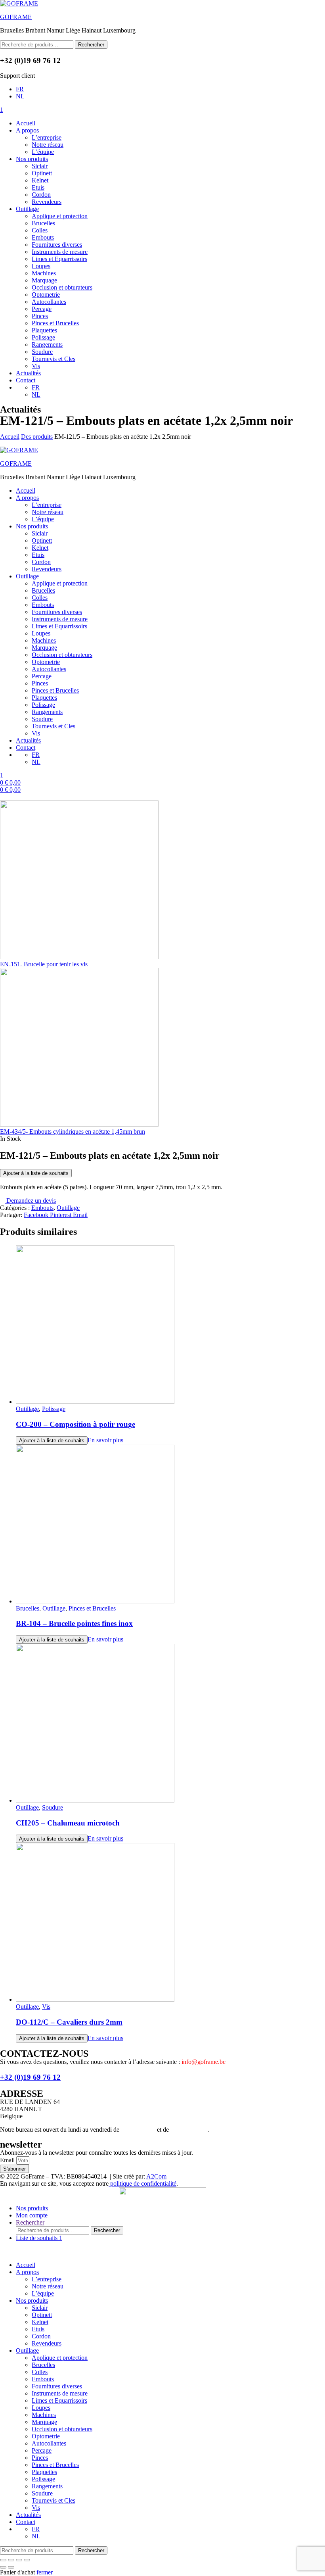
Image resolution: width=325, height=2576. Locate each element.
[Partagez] (19, 2560)
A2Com (156, 2176)
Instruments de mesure (60, 252)
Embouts (43, 237)
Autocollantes (49, 302)
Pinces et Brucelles (55, 323)
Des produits (37, 437)
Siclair (40, 166)
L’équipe (43, 152)
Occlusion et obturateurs (62, 287)
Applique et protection (60, 216)
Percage (42, 309)
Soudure (42, 352)
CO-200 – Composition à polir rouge (76, 1424)
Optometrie (46, 295)
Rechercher (91, 45)
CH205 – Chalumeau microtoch (68, 1823)
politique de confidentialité (142, 2183)
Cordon (41, 195)
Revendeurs (47, 202)
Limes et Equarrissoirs (59, 259)
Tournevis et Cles (54, 359)
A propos (27, 130)
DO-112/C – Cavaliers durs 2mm (69, 2022)
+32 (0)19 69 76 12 (30, 2077)
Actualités (28, 373)
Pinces (40, 316)
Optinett (42, 173)
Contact (26, 380)
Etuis (38, 187)
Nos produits (32, 159)
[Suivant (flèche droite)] (11, 2567)
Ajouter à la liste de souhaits (36, 1173)
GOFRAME (16, 17)
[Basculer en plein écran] (11, 2560)
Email (8, 2160)
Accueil (26, 123)
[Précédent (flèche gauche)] (3, 2567)
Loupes (41, 266)
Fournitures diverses (57, 245)
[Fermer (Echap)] (27, 2560)
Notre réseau (48, 145)
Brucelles (43, 223)
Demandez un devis (30, 1201)
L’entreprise (47, 137)
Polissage (43, 337)
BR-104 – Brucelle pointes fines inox (74, 1623)
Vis (36, 366)
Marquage (44, 280)
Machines (44, 273)
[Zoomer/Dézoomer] (3, 2560)
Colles (40, 230)
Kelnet (40, 180)
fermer (45, 2572)
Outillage (27, 209)
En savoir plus (105, 1440)
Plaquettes (44, 330)
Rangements (47, 345)
